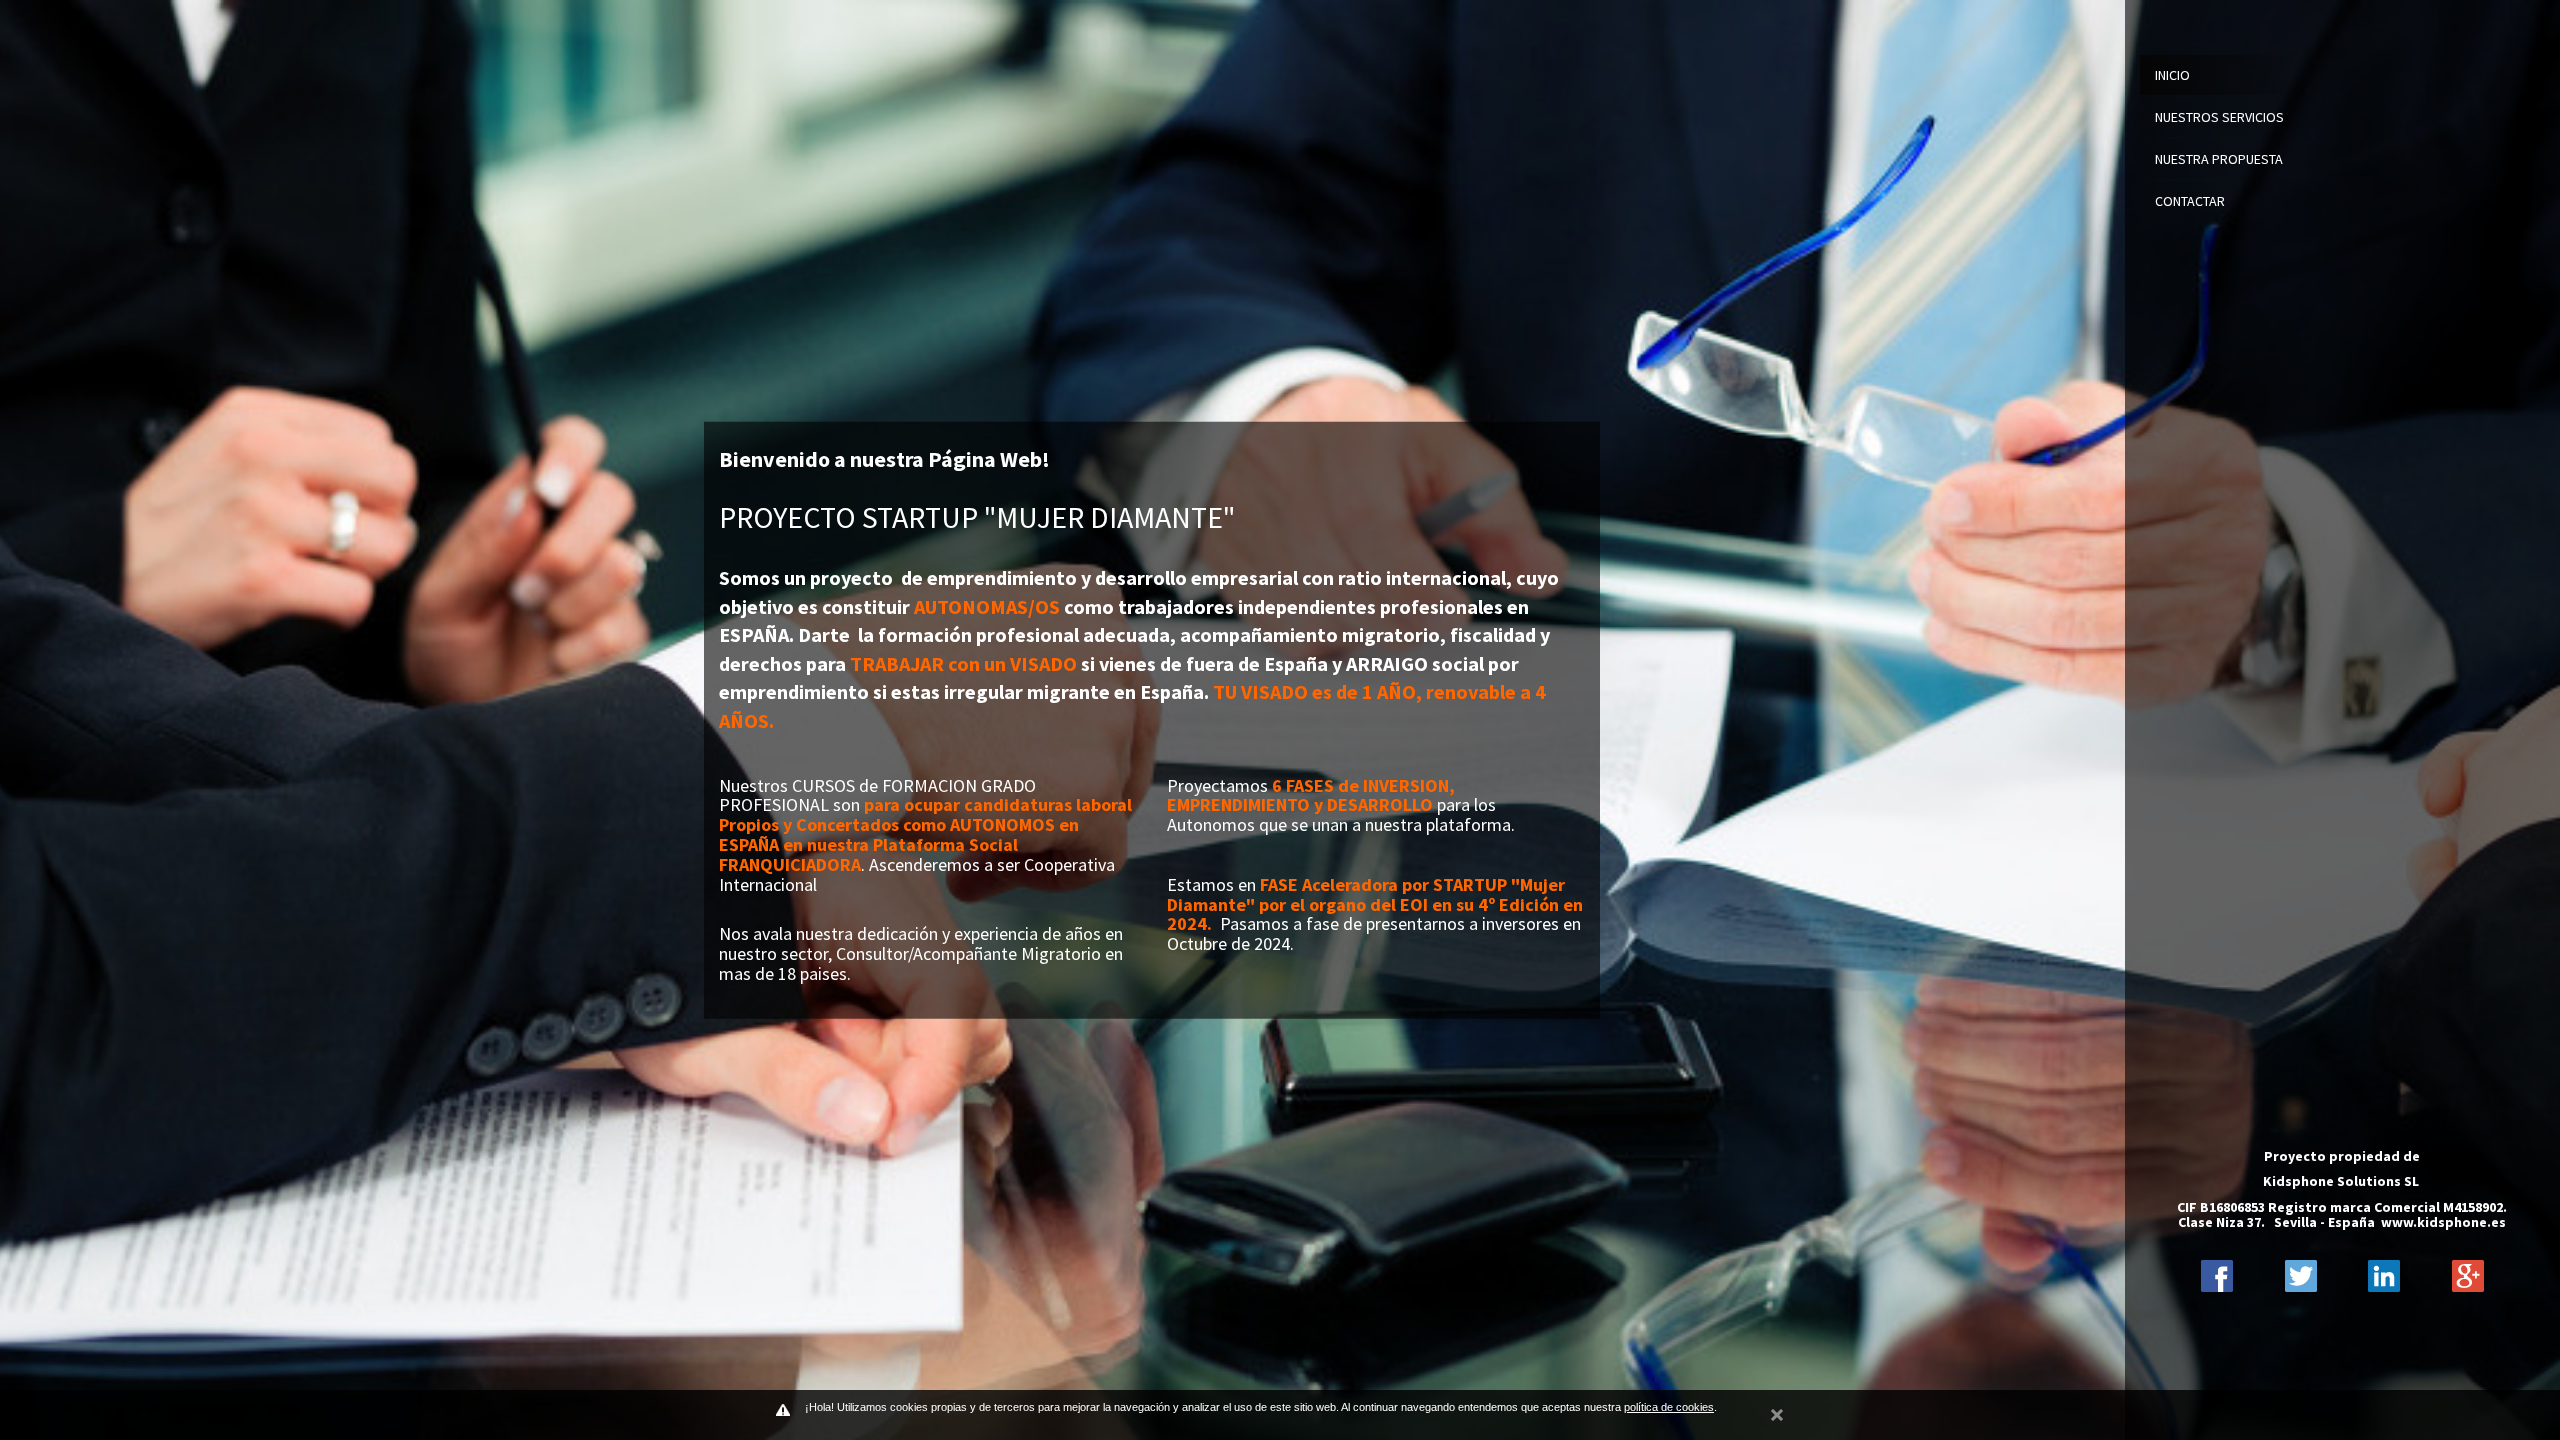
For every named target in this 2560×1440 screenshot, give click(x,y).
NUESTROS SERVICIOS (2219, 117)
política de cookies (1669, 1407)
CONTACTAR (2190, 201)
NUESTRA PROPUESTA (2219, 159)
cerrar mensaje (1777, 1412)
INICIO (2172, 75)
